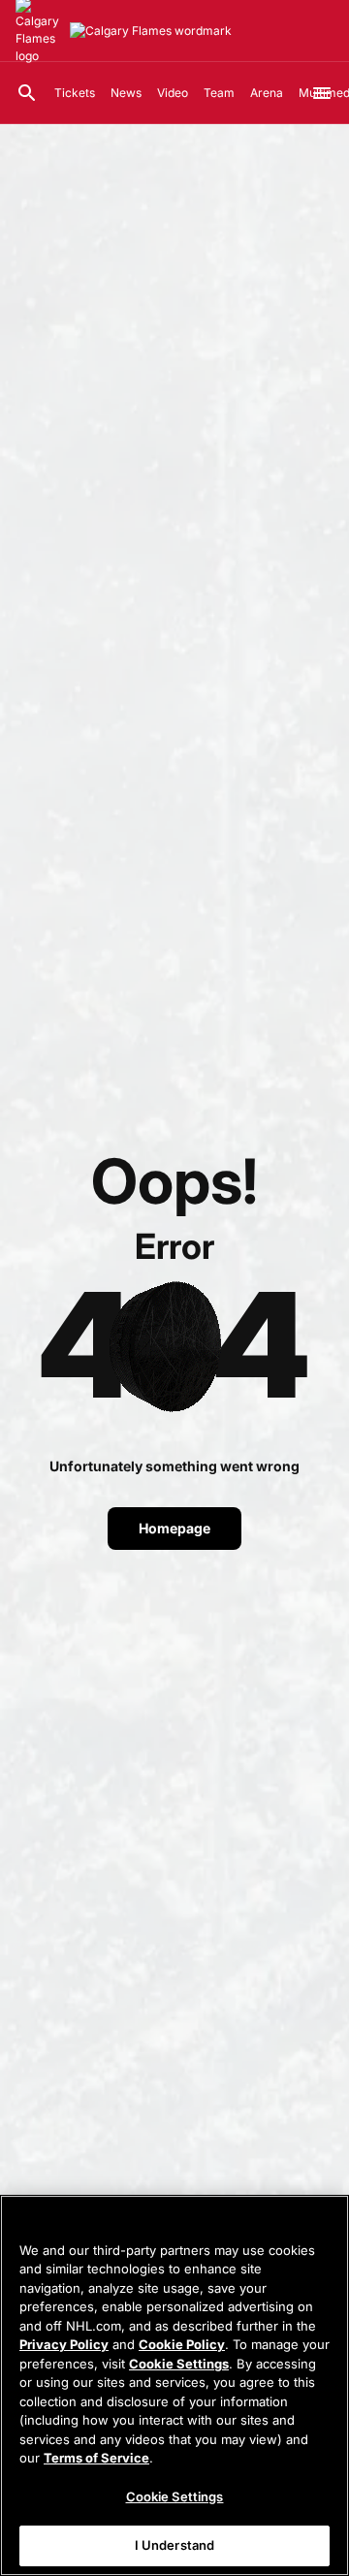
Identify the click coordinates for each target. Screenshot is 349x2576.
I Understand (175, 2545)
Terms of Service (96, 2458)
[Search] (27, 93)
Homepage (174, 1528)
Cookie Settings (179, 2364)
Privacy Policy (64, 2344)
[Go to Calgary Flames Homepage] (151, 31)
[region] (174, 2385)
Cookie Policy (182, 2344)
